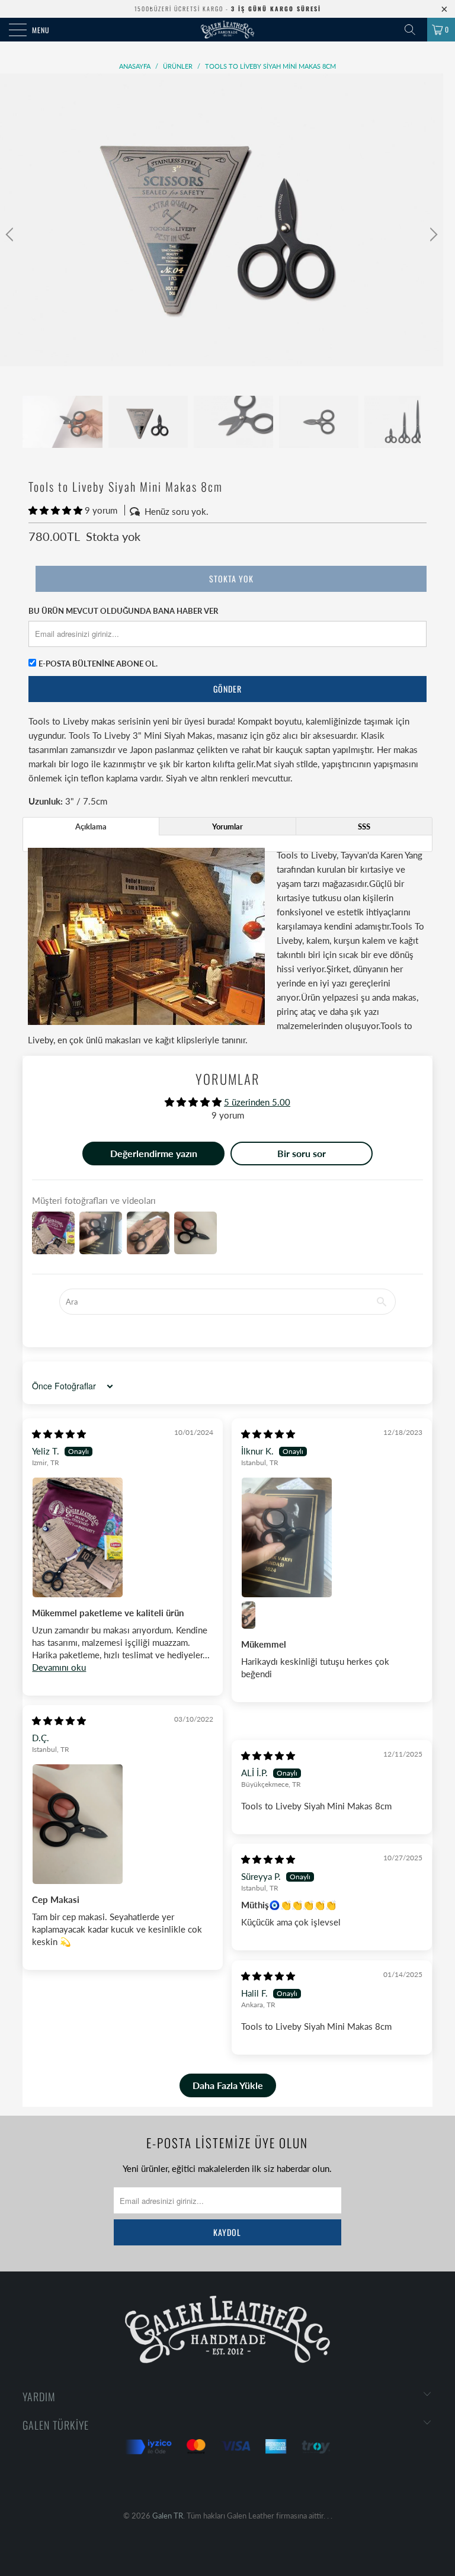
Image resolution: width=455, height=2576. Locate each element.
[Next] (432, 235)
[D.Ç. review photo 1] (123, 1824)
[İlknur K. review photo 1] (332, 1537)
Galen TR (168, 2516)
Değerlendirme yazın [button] (154, 1153)
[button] (55, 510)
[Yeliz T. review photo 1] (123, 1537)
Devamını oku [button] (59, 1667)
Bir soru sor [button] (302, 1153)
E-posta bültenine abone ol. (98, 664)
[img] (59, 1434)
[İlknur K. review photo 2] (255, 1615)
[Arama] (414, 30)
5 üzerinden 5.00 (257, 1102)
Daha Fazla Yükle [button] (228, 2085)
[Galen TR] (227, 30)
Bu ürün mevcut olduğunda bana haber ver (123, 611)
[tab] (91, 826)
